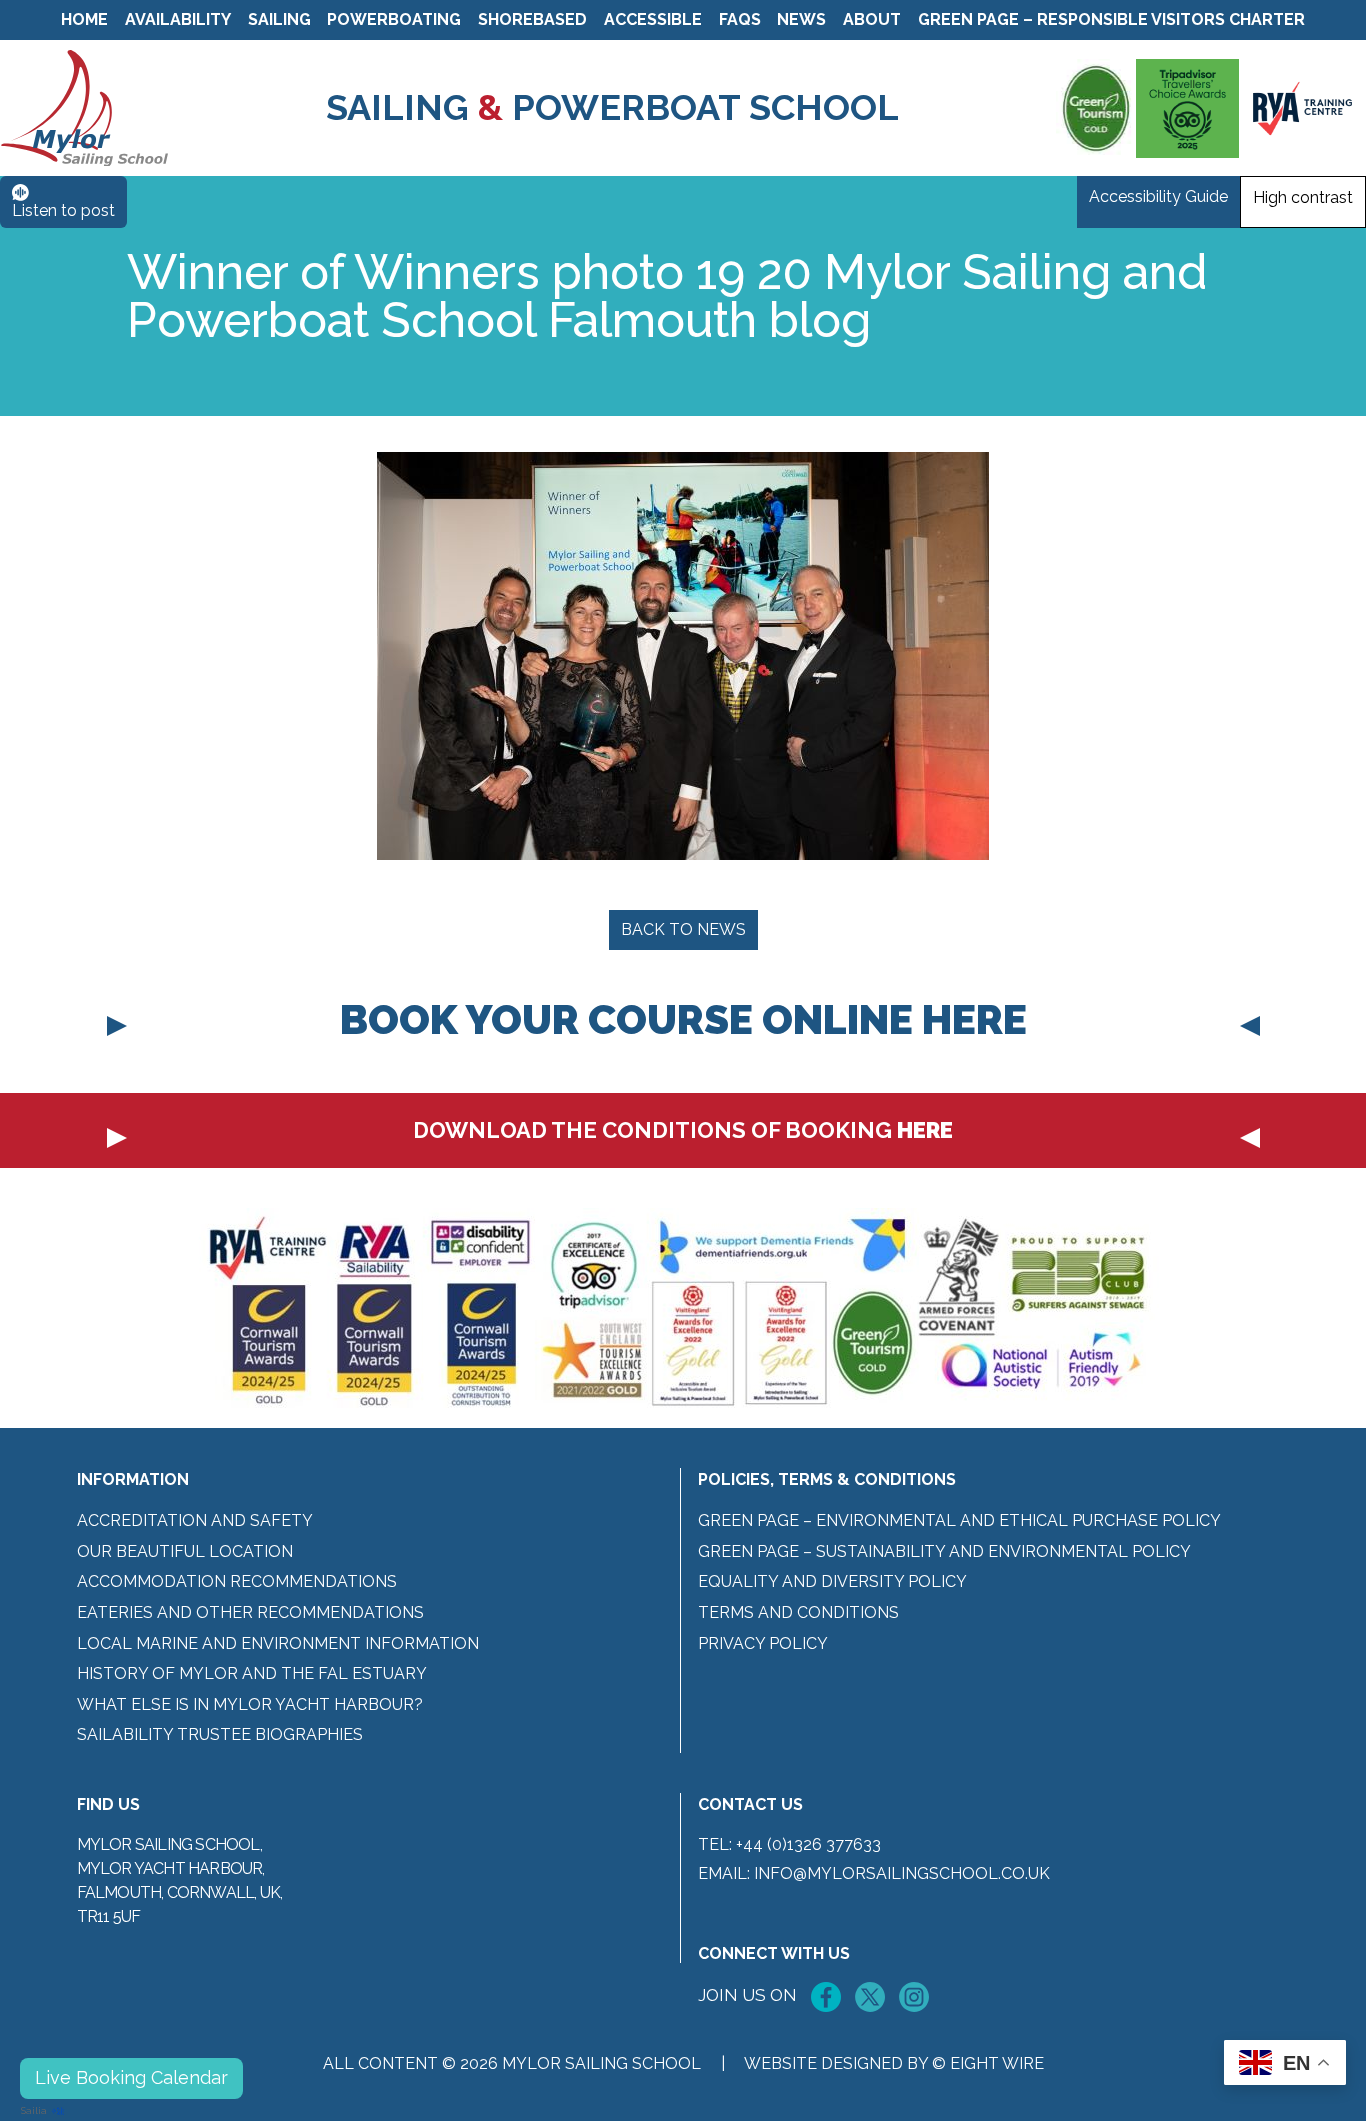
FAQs (740, 19)
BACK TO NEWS (683, 929)
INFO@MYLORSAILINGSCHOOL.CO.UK (902, 1873)
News (801, 19)
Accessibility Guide (1158, 196)
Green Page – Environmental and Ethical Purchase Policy (959, 1520)
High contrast (1303, 197)
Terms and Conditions (798, 1612)
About (872, 19)
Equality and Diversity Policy (832, 1581)
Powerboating (394, 19)
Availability (178, 19)
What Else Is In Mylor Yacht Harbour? (250, 1704)
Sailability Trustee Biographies (220, 1734)
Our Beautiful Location (185, 1551)
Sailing (279, 19)
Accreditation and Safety (195, 1520)
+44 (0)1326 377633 (808, 1844)
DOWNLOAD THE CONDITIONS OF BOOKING (683, 1130)
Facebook (826, 1997)
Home (84, 19)
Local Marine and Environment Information (278, 1643)
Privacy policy (763, 1643)
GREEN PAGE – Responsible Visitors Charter (1111, 19)
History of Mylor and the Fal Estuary (252, 1673)
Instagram (914, 1997)
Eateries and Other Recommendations (250, 1612)
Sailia (34, 2110)
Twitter (870, 1997)
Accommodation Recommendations (237, 1581)
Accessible (653, 19)
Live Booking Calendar (131, 2077)
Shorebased (532, 19)
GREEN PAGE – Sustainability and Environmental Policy (944, 1551)
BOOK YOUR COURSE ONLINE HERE (683, 1019)
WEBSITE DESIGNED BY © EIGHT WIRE (894, 2063)
